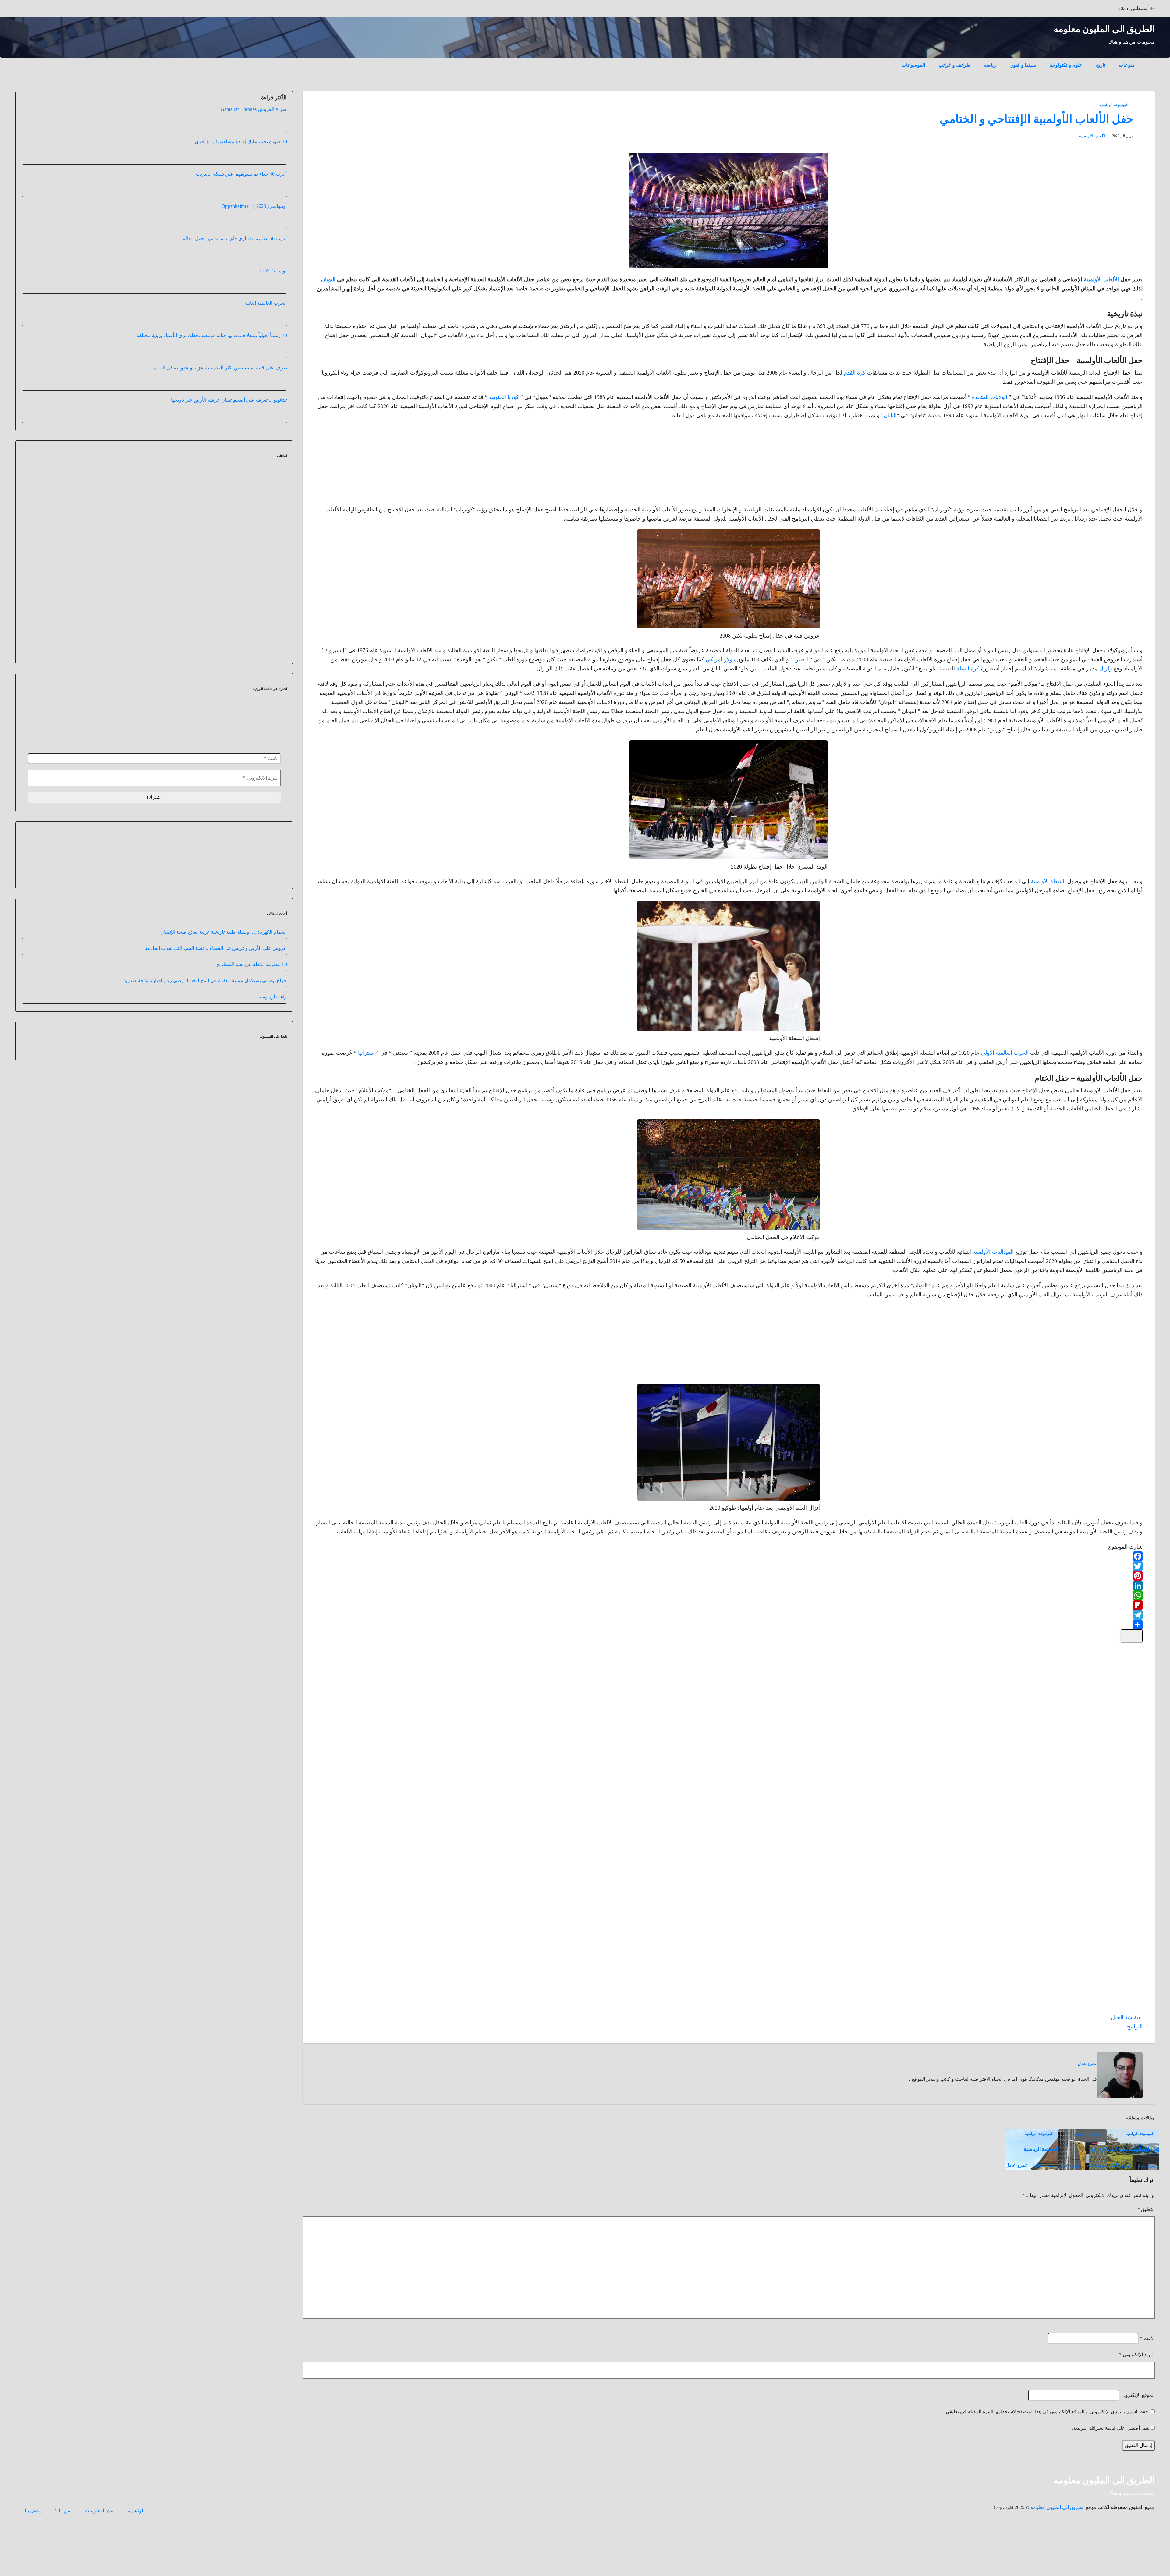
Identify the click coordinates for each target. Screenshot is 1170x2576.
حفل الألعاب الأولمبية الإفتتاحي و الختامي (1037, 119)
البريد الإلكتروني (1137, 2355)
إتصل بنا (33, 2511)
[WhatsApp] (729, 1595)
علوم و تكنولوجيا (1066, 65)
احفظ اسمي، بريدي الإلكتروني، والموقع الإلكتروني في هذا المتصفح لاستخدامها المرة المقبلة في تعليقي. (1047, 2412)
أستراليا (366, 1053)
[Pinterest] (729, 1576)
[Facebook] (729, 1556)
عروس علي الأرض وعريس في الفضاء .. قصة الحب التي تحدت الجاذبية (216, 993)
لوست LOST (273, 271)
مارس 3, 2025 (1149, 2166)
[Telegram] (729, 1615)
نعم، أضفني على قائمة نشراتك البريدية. (1111, 2428)
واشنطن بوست (271, 1041)
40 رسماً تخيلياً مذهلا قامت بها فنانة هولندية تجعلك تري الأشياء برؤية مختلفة (212, 335)
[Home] (1148, 61)
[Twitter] (729, 1566)
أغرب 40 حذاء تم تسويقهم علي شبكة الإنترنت (241, 174)
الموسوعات (913, 65)
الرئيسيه (136, 2511)
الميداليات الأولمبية (993, 1252)
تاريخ (1101, 65)
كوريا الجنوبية (504, 397)
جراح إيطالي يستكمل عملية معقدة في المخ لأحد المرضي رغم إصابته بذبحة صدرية (205, 1025)
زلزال (1106, 669)
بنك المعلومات (99, 2511)
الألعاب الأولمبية (1093, 136)
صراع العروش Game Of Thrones (254, 109)
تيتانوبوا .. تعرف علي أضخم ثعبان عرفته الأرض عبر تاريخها (229, 400)
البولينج (1135, 2027)
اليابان (890, 415)
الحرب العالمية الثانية (266, 303)
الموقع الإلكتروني (1138, 2395)
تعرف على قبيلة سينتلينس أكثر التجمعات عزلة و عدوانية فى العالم (220, 368)
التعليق (1146, 2209)
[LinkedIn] (729, 1586)
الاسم (1147, 2338)
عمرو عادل (1087, 2064)
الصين (801, 659)
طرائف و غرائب (954, 65)
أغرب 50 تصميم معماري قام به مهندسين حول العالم (235, 238)
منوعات (1127, 65)
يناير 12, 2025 (1097, 2166)
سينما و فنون (1023, 65)
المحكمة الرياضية (1041, 2149)
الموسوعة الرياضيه (1114, 105)
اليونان (328, 279)
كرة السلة (968, 669)
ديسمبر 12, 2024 (1046, 2166)
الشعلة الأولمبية (1048, 881)
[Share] (729, 1625)
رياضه (990, 65)
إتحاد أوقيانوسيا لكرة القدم (1133, 2149)
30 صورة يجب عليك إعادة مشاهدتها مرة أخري (241, 142)
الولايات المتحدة (990, 397)
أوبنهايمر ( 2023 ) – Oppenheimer (254, 206)
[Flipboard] (729, 1605)
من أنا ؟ (63, 2511)
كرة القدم (855, 373)
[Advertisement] (1097, 464)
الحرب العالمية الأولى (1005, 1053)
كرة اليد (1099, 2149)
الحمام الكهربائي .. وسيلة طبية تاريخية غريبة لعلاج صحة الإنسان (224, 977)
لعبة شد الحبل (1127, 2017)
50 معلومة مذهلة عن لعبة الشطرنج (252, 1009)
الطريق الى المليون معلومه (1104, 29)
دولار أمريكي (720, 659)
